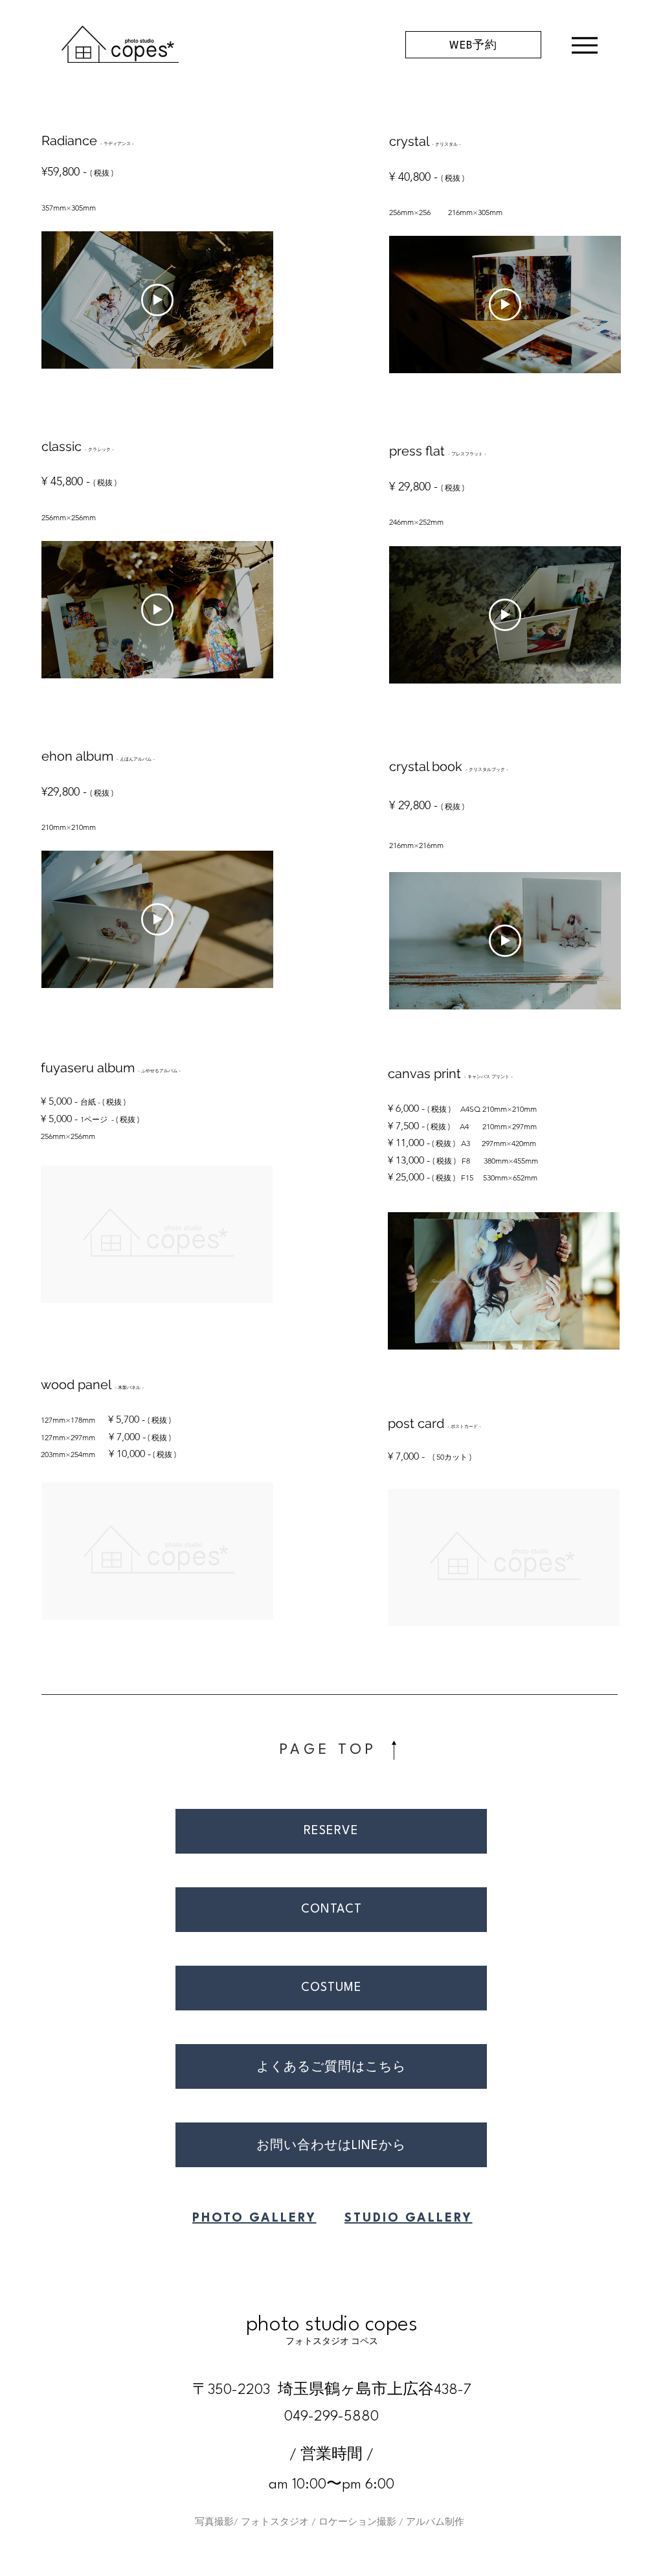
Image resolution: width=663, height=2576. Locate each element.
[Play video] (157, 300)
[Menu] (584, 45)
